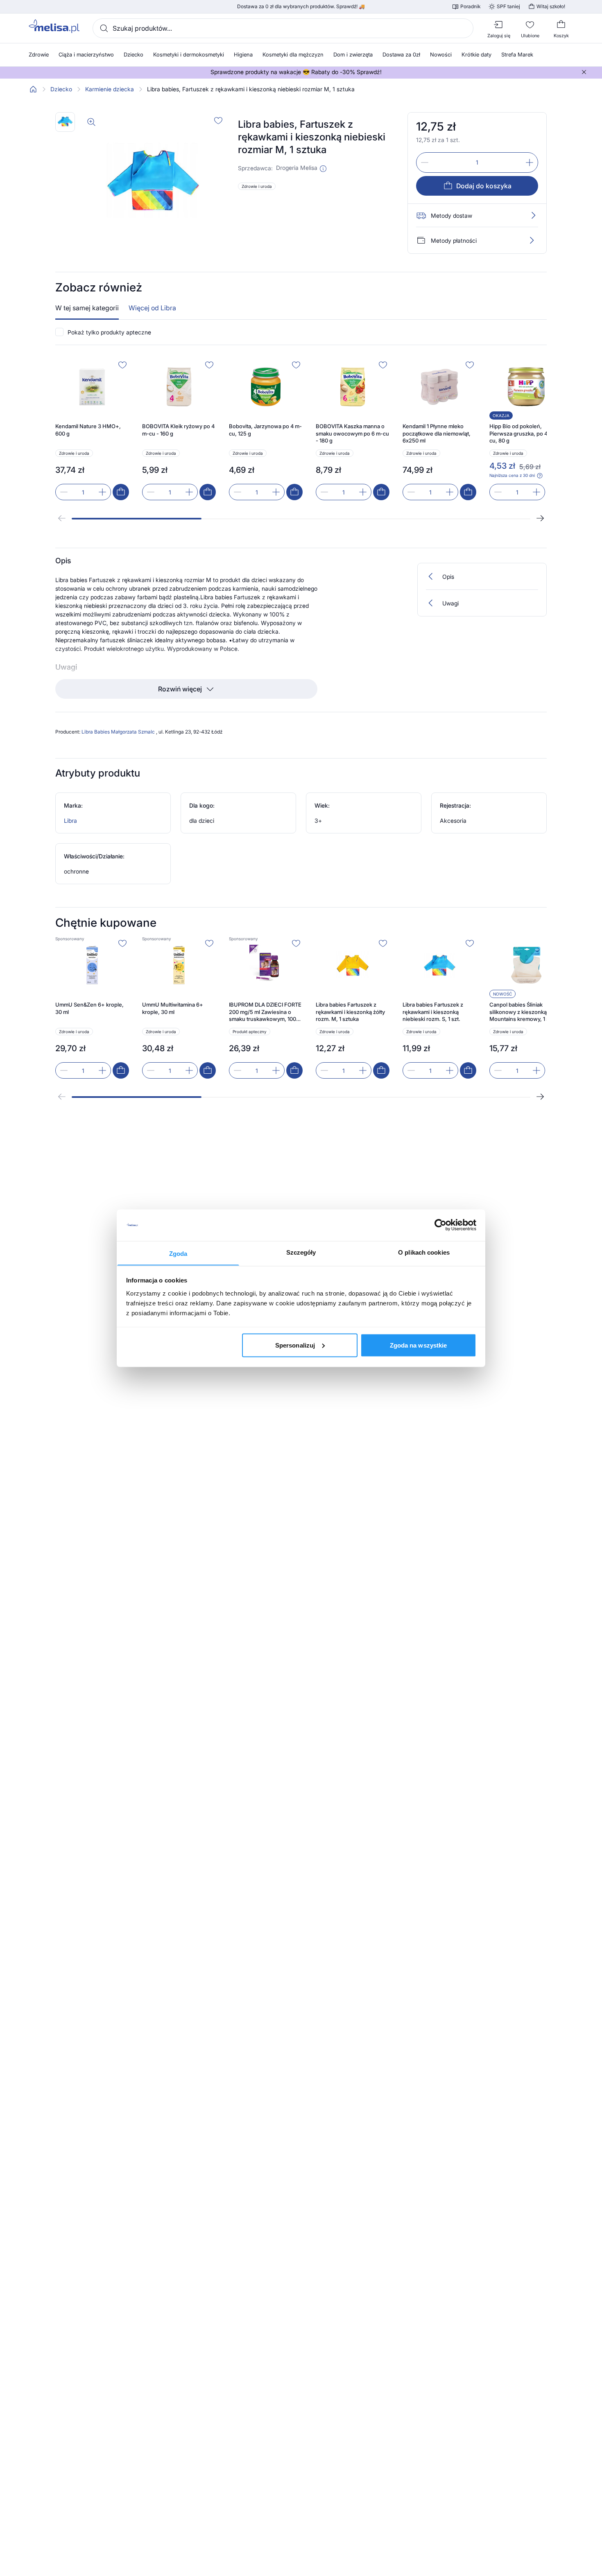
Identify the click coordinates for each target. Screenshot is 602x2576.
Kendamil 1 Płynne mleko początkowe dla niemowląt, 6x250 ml (437, 433)
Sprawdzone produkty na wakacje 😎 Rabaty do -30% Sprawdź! (296, 72)
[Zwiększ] (530, 163)
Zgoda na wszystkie (419, 1345)
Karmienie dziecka (110, 89)
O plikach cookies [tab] (424, 1252)
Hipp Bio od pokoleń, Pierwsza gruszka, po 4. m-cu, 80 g (523, 433)
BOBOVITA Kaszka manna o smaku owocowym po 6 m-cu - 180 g (352, 433)
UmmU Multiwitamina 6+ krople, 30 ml (173, 1008)
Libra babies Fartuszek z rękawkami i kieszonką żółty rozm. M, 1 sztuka (350, 1012)
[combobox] (283, 28)
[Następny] (540, 518)
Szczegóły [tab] (301, 1252)
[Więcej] (532, 240)
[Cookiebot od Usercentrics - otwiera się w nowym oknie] (440, 1225)
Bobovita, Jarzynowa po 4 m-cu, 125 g (265, 430)
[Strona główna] (33, 89)
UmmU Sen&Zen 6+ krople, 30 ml (89, 1008)
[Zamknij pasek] (584, 72)
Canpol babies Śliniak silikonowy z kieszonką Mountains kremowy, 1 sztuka (526, 1012)
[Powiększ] (91, 122)
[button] (323, 169)
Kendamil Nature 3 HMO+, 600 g (88, 430)
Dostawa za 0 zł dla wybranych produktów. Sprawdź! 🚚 (301, 7)
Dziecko (61, 89)
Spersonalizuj (295, 1345)
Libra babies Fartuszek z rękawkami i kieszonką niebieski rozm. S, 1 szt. (433, 1012)
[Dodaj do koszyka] (121, 492)
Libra (70, 821)
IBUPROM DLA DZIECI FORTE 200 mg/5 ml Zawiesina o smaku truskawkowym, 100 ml (265, 1012)
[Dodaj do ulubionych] (218, 120)
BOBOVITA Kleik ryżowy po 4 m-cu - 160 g (178, 430)
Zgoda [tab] (178, 1253)
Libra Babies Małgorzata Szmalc (119, 732)
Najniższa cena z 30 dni (512, 475)
